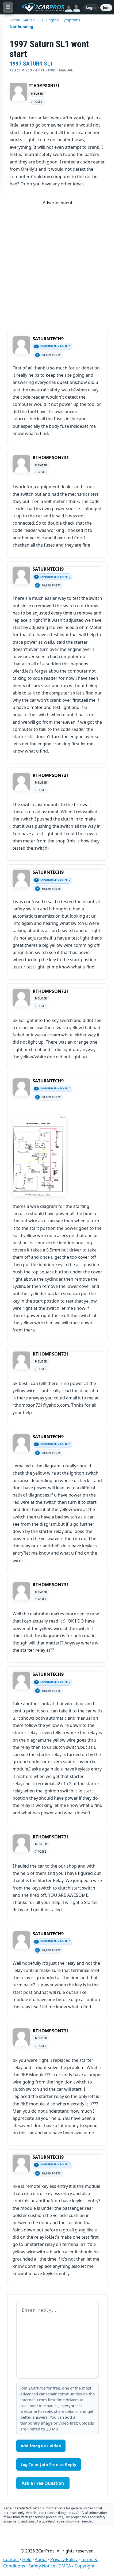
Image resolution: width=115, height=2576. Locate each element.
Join (106, 7)
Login (91, 7)
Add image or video (41, 2446)
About (41, 2559)
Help (27, 2559)
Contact (11, 2559)
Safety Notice (42, 2566)
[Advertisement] (57, 263)
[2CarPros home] (48, 7)
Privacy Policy (64, 2559)
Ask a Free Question (43, 2483)
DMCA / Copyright (76, 2566)
